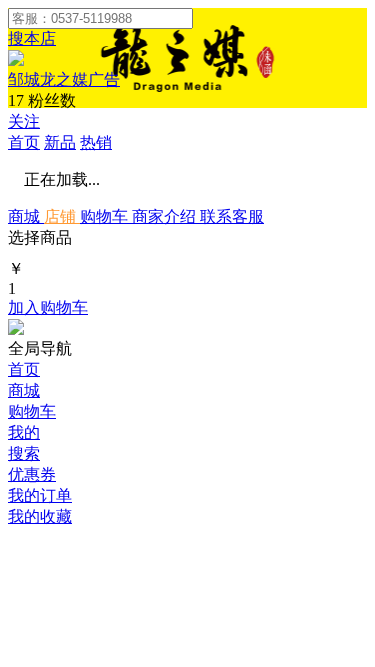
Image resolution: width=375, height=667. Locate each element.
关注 (24, 121)
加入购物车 (48, 307)
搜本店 (32, 38)
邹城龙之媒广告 (64, 79)
